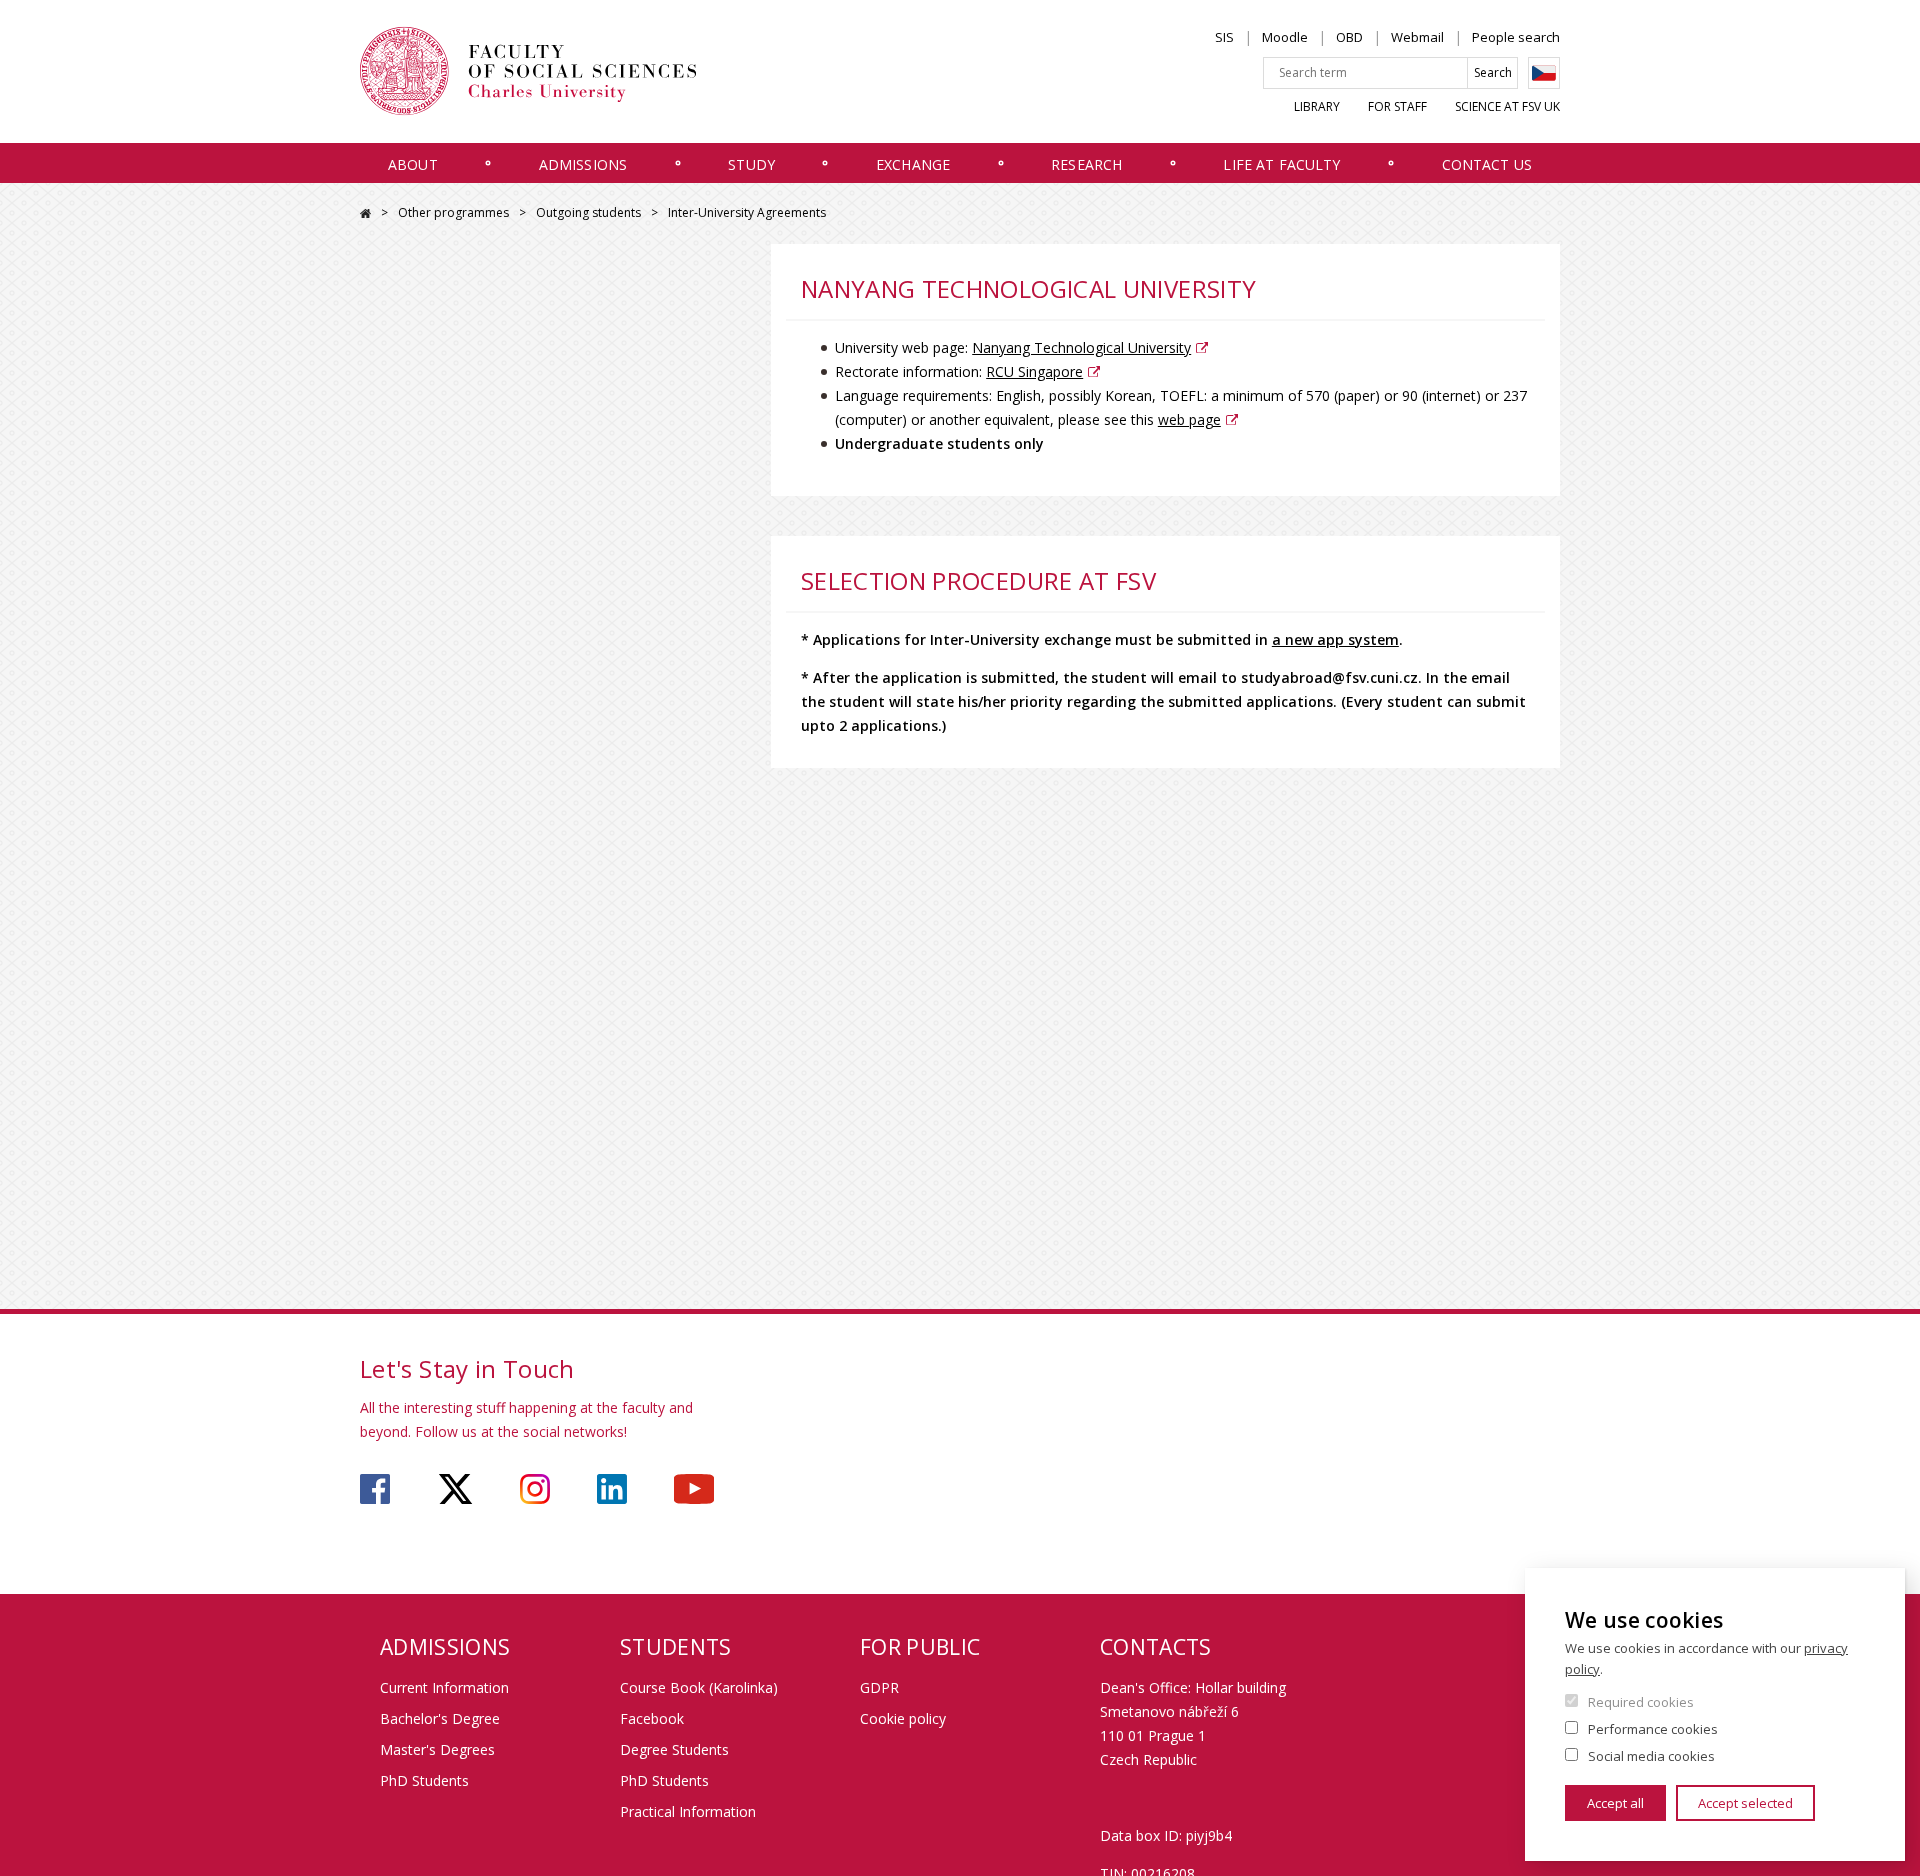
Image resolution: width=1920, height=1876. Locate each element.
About (413, 164)
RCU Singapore (1034, 371)
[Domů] (528, 71)
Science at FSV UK (1507, 106)
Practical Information (688, 1811)
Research (1086, 164)
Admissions (583, 164)
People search (1516, 37)
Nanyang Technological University (1081, 347)
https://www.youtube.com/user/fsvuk (694, 1489)
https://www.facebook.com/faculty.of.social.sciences (375, 1489)
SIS (1224, 37)
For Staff (1397, 106)
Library (1317, 106)
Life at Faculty (1281, 164)
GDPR (879, 1687)
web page (1189, 419)
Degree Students (674, 1749)
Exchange (913, 164)
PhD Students (424, 1780)
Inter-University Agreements (747, 212)
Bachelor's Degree (440, 1718)
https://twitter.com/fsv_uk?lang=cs (455, 1489)
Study (751, 164)
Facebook (652, 1718)
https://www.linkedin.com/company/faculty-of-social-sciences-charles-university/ (612, 1489)
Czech (1544, 73)
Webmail (1417, 37)
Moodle (1285, 37)
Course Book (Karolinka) (699, 1687)
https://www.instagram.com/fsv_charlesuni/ (535, 1489)
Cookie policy (903, 1718)
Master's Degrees (437, 1749)
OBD (1349, 37)
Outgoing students (588, 212)
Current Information (444, 1687)
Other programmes (453, 212)
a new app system (1335, 639)
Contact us (1487, 164)
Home (365, 213)
